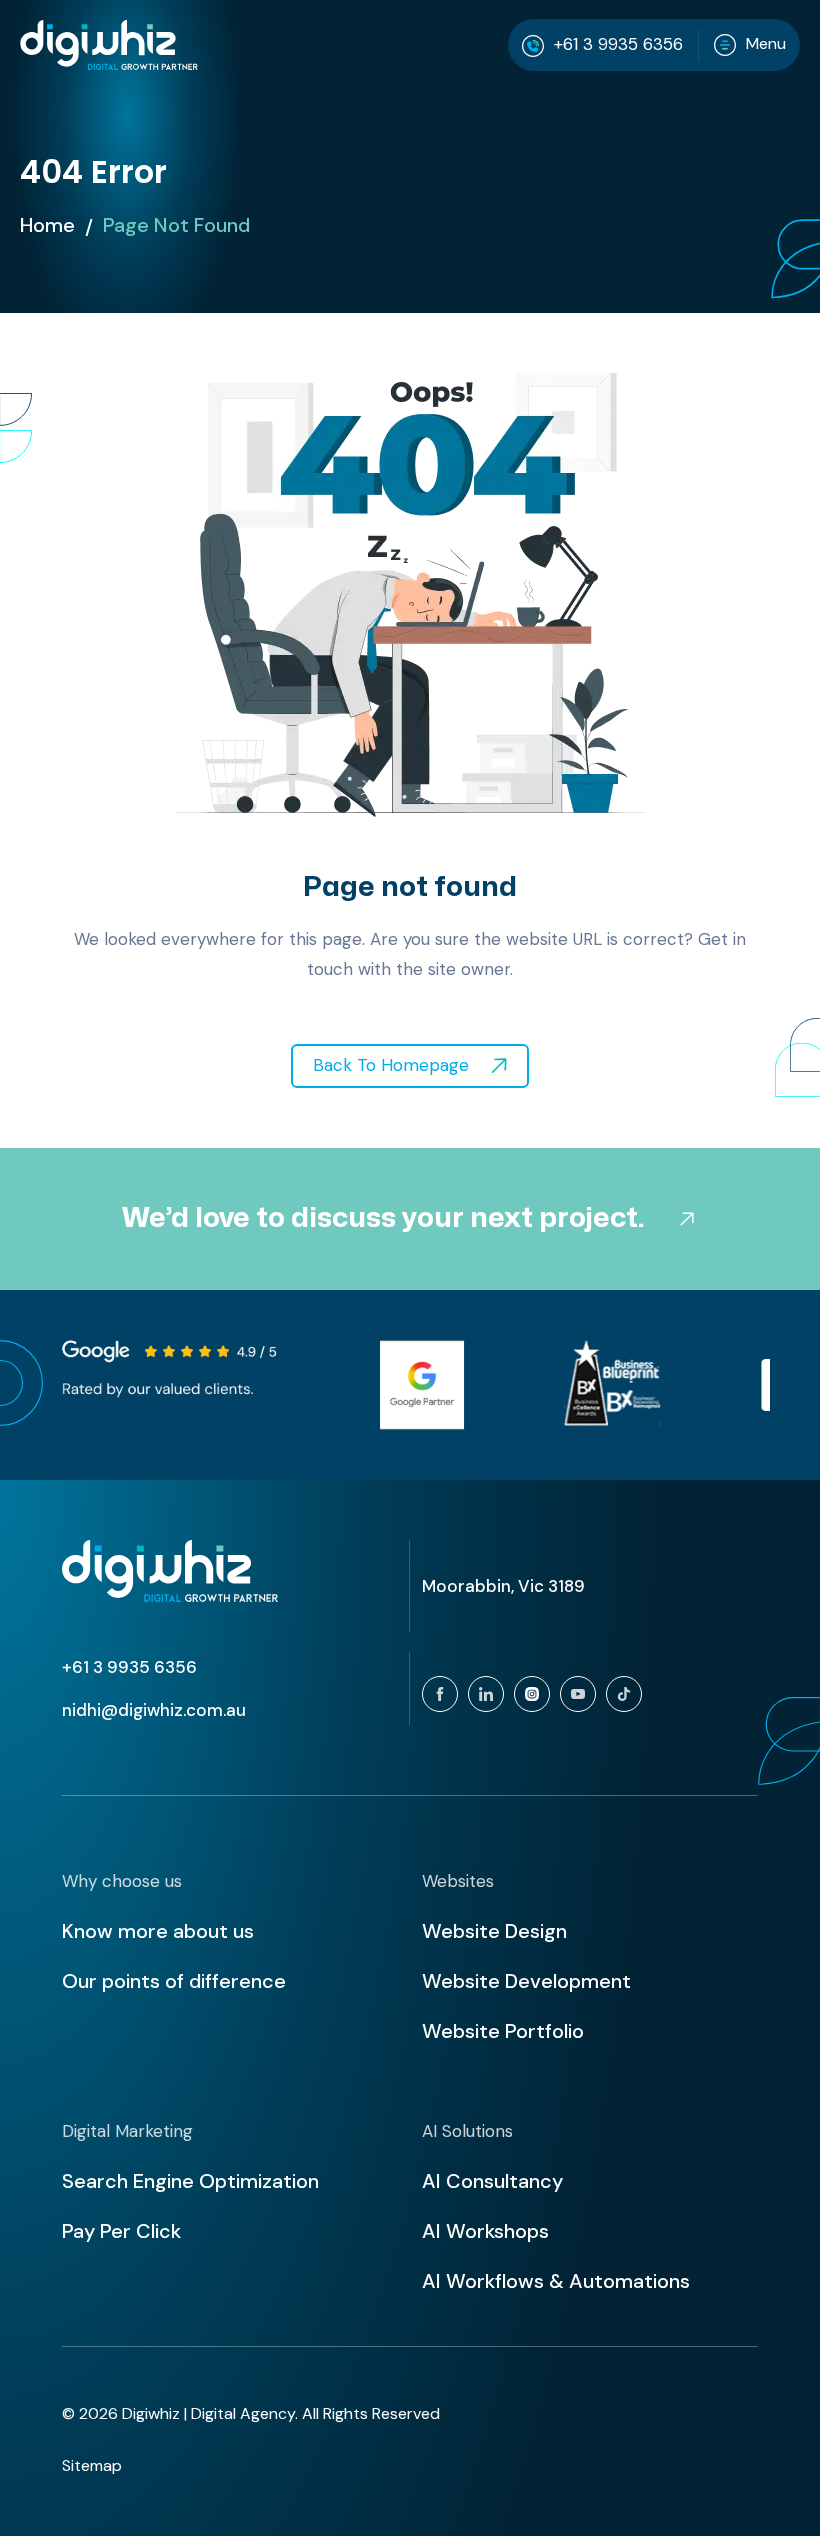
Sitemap (92, 2465)
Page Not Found (176, 225)
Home (47, 225)
